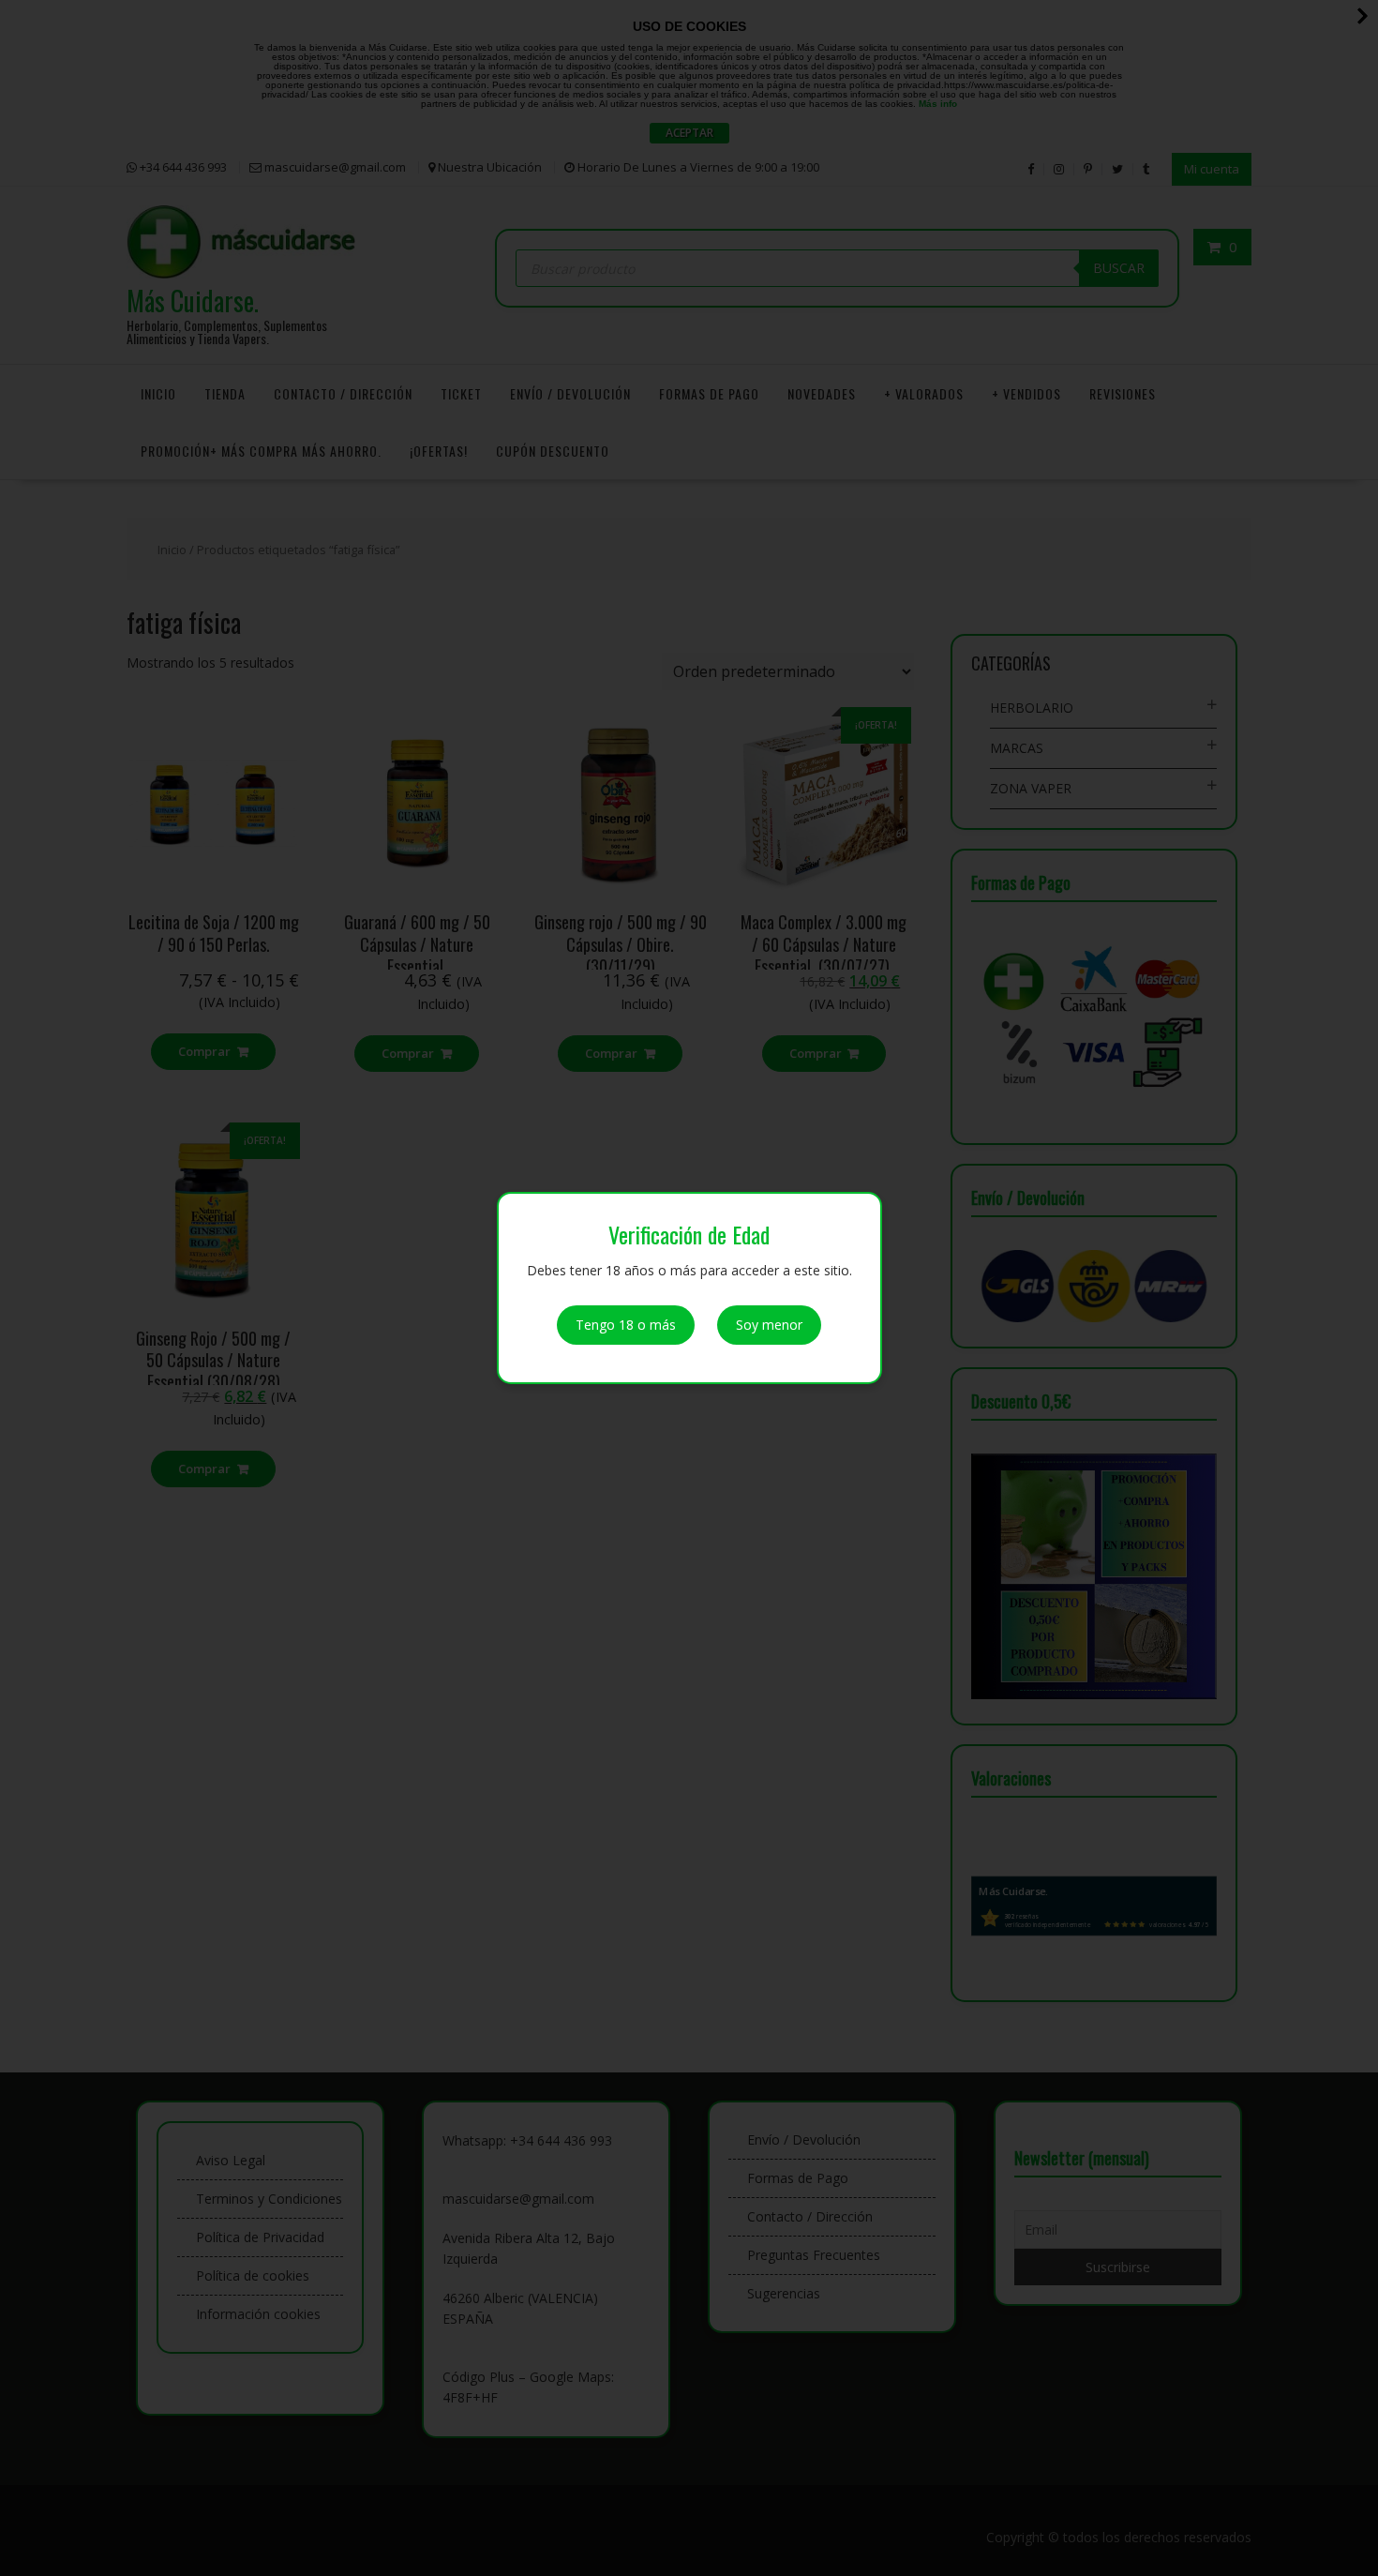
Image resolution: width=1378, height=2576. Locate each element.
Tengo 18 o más (626, 1325)
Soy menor (769, 1325)
